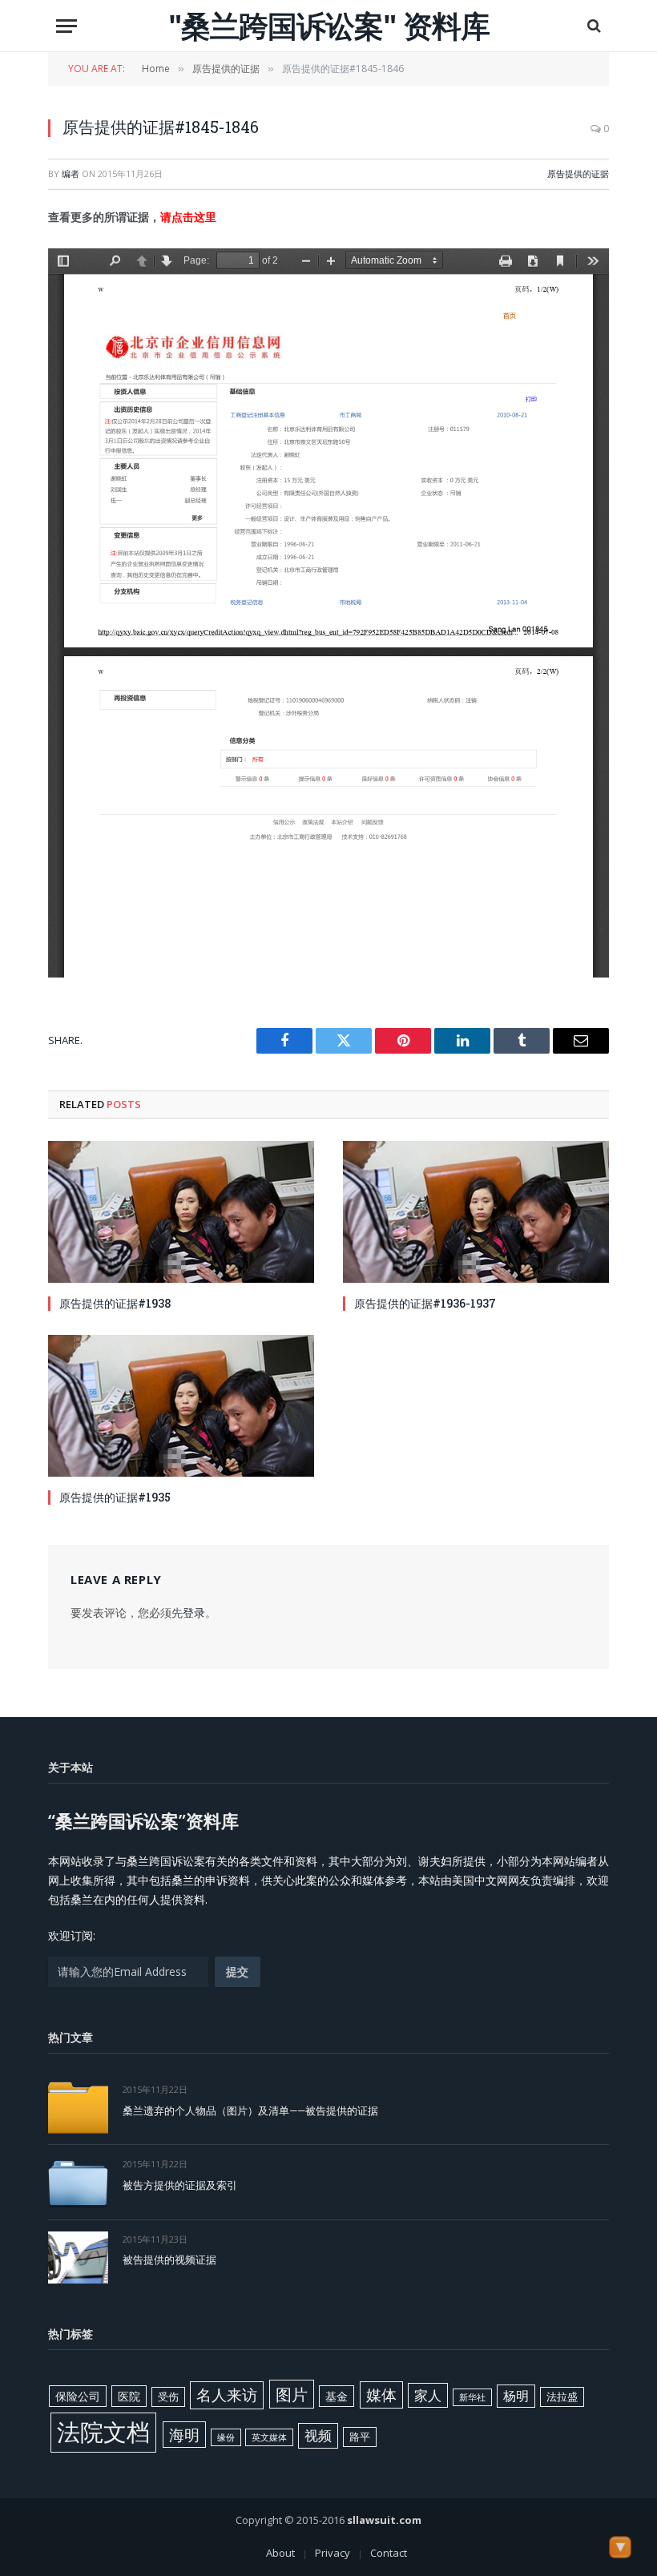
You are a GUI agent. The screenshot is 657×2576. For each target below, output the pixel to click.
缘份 (226, 2437)
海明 (184, 2435)
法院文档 (103, 2432)
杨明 (516, 2396)
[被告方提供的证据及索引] (78, 2182)
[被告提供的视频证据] (78, 2258)
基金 (337, 2396)
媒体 (381, 2395)
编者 (71, 173)
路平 (360, 2437)
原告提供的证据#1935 (115, 1497)
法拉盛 (562, 2397)
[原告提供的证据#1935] (181, 1406)
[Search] (593, 26)
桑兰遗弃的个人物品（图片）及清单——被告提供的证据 (250, 2110)
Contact (389, 2553)
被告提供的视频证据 (169, 2260)
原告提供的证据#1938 (115, 1303)
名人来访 (227, 2395)
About (280, 2553)
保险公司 (78, 2396)
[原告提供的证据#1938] (181, 1212)
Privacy (333, 2553)
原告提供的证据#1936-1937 (425, 1303)
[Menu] (67, 26)
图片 (292, 2394)
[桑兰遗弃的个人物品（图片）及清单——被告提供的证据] (78, 2108)
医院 (129, 2396)
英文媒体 (269, 2437)
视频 (318, 2435)
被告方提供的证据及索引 (180, 2185)
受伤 (168, 2397)
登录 (194, 1613)
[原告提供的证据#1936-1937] (476, 1212)
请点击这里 (188, 217)
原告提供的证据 (578, 173)
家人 (428, 2395)
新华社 (472, 2397)
